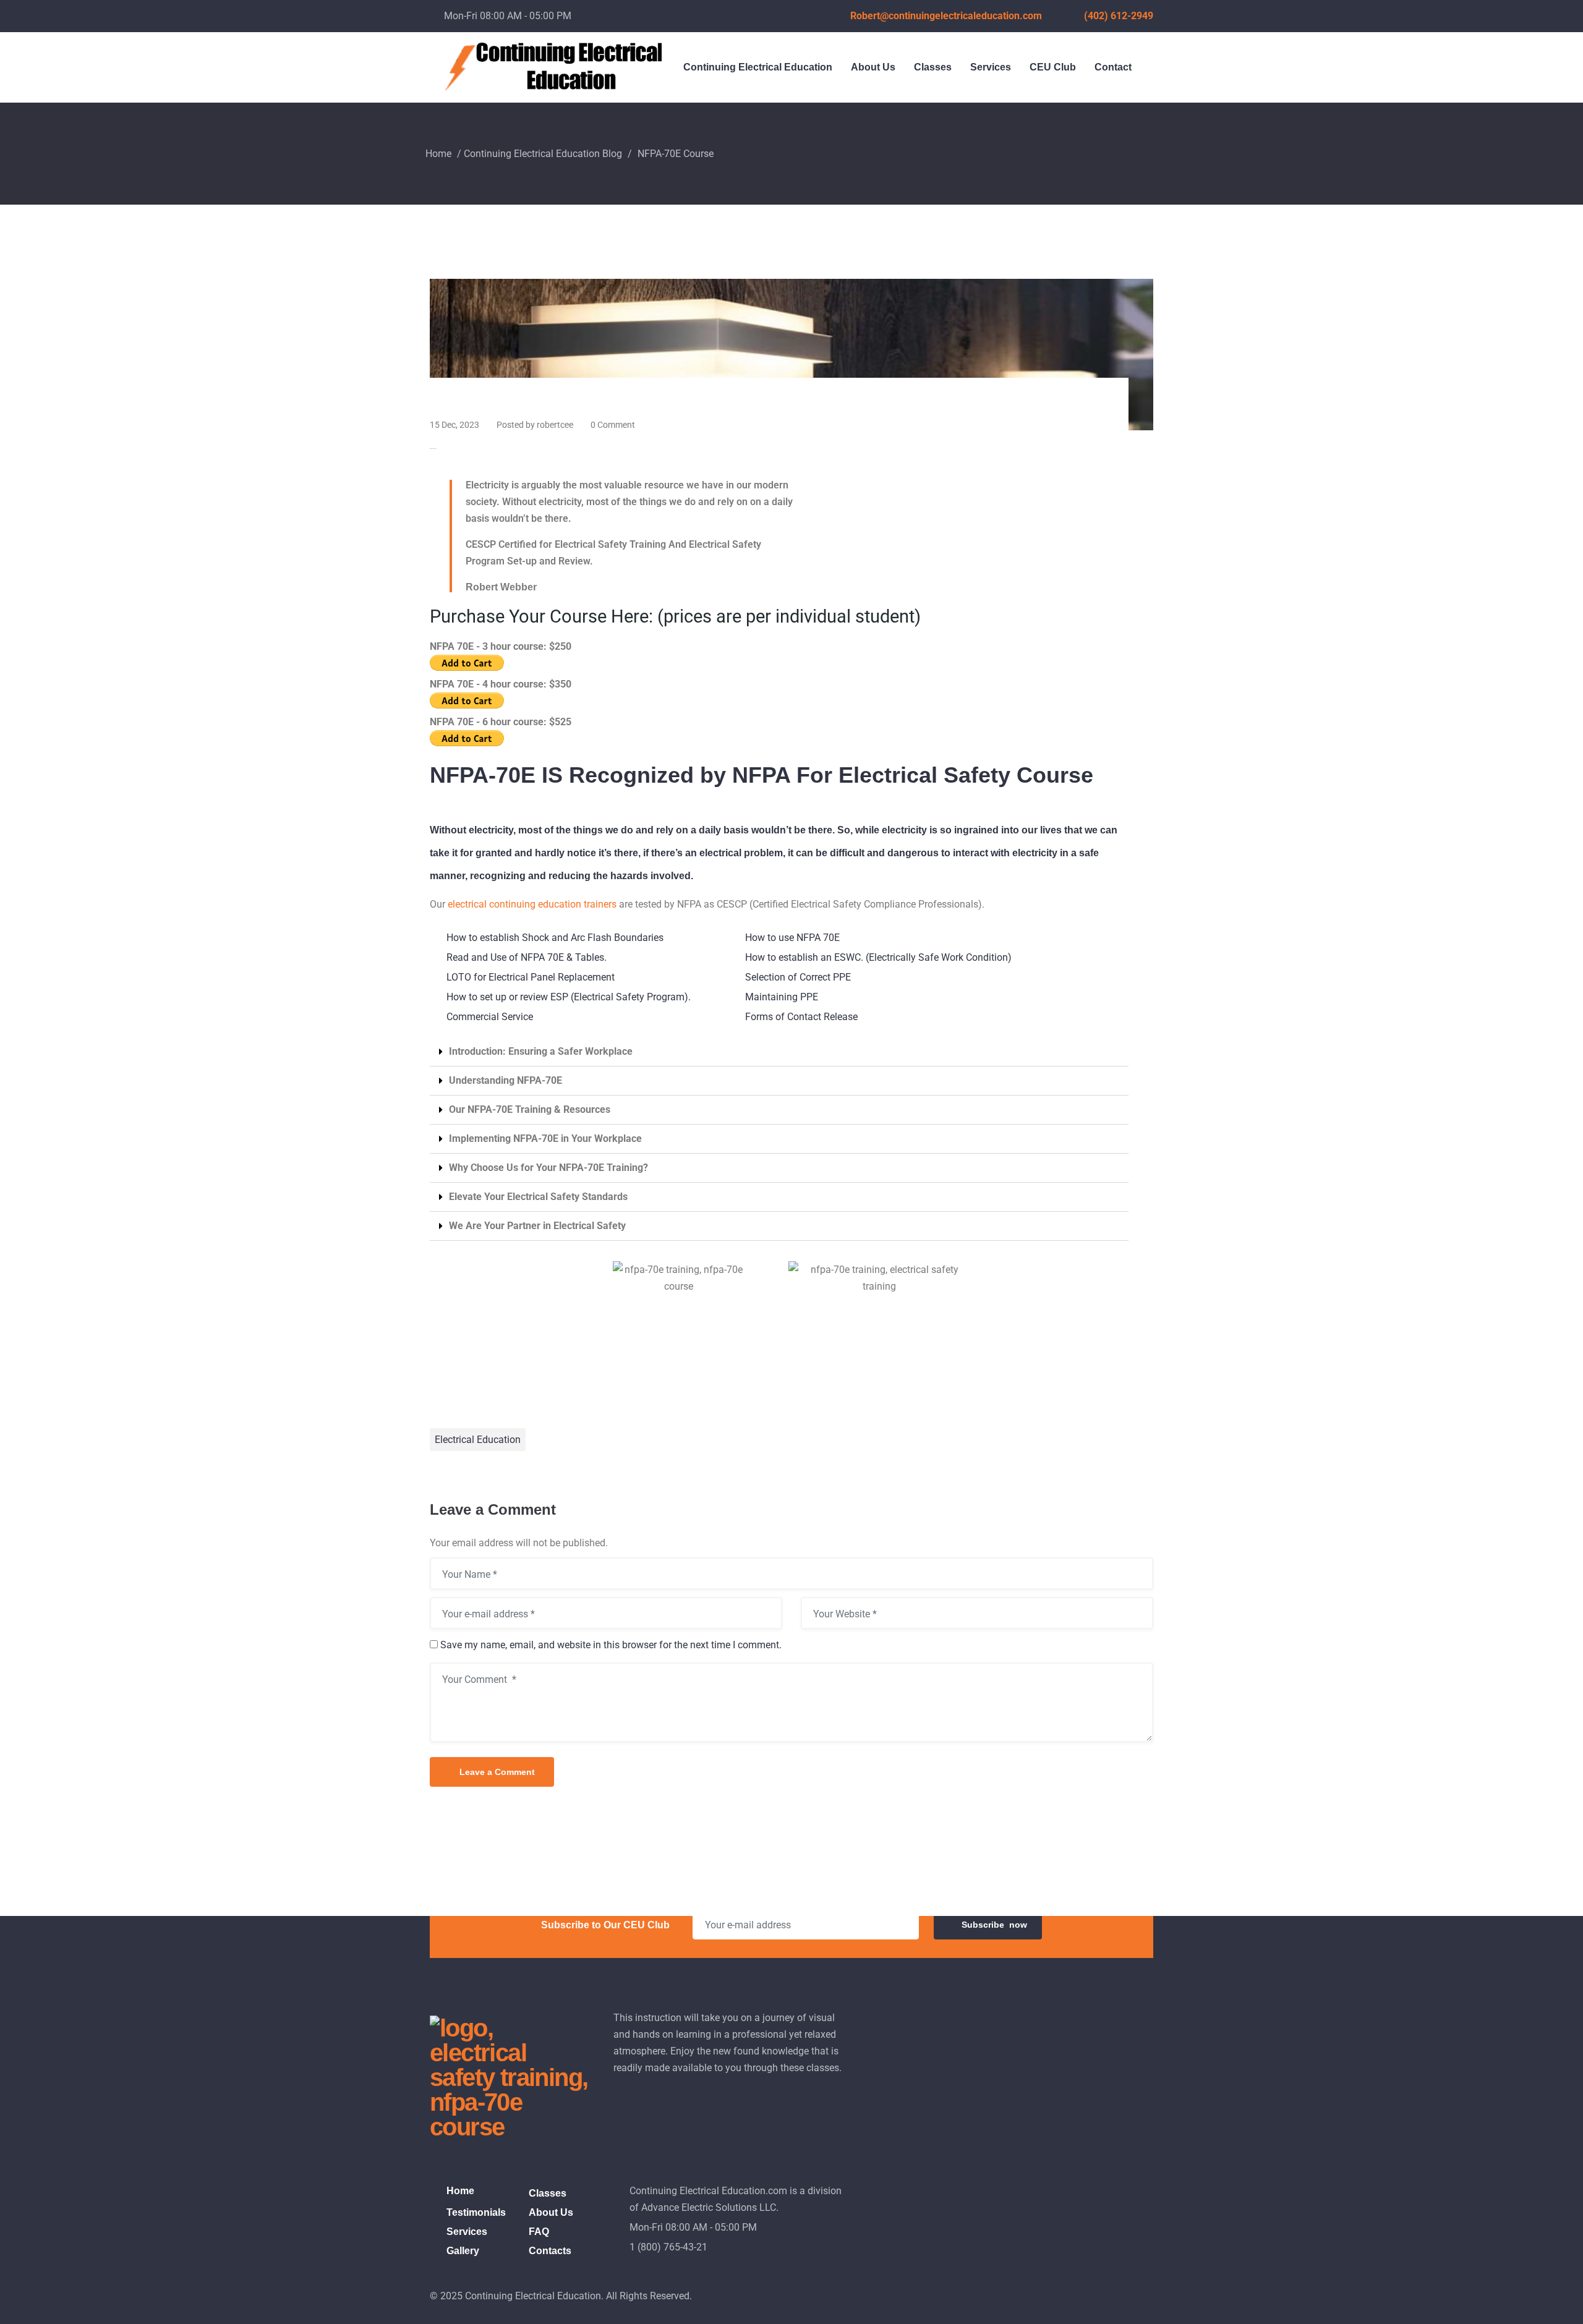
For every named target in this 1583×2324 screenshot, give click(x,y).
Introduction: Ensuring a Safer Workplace (541, 1051)
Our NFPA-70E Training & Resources (530, 1109)
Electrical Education (478, 1440)
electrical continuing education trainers (532, 904)
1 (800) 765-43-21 (668, 2247)
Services (991, 67)
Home (438, 154)
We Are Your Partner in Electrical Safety (537, 1226)
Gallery (463, 2251)
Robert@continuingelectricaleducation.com (946, 16)
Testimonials (476, 2212)
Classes (933, 67)
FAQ (539, 2232)
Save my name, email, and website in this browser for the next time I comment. (611, 1645)
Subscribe (994, 1925)
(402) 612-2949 (1119, 16)
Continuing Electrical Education (758, 67)
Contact (1113, 67)
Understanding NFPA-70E (506, 1080)
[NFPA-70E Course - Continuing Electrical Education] (791, 354)
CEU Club (1053, 67)
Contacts (550, 2251)
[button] (779, 1052)
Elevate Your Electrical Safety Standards (538, 1197)
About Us (873, 67)
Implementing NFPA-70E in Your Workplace (545, 1139)
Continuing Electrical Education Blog (543, 154)
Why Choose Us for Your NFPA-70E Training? (548, 1168)
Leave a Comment (497, 1772)
